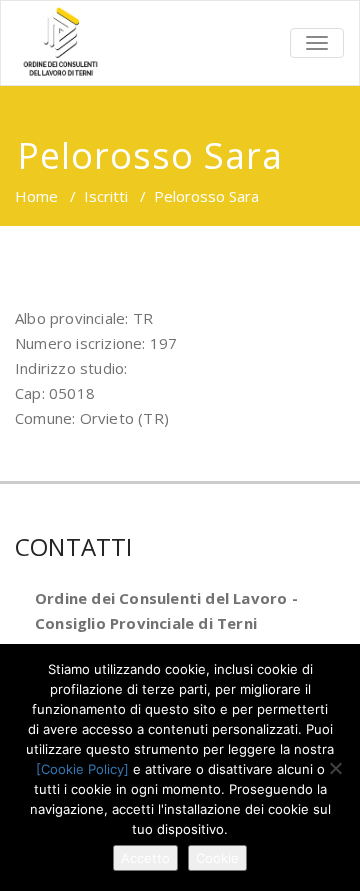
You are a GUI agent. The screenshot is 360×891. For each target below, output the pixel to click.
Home (36, 196)
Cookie (217, 858)
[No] (335, 768)
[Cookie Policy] (82, 769)
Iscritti (106, 196)
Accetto (145, 858)
